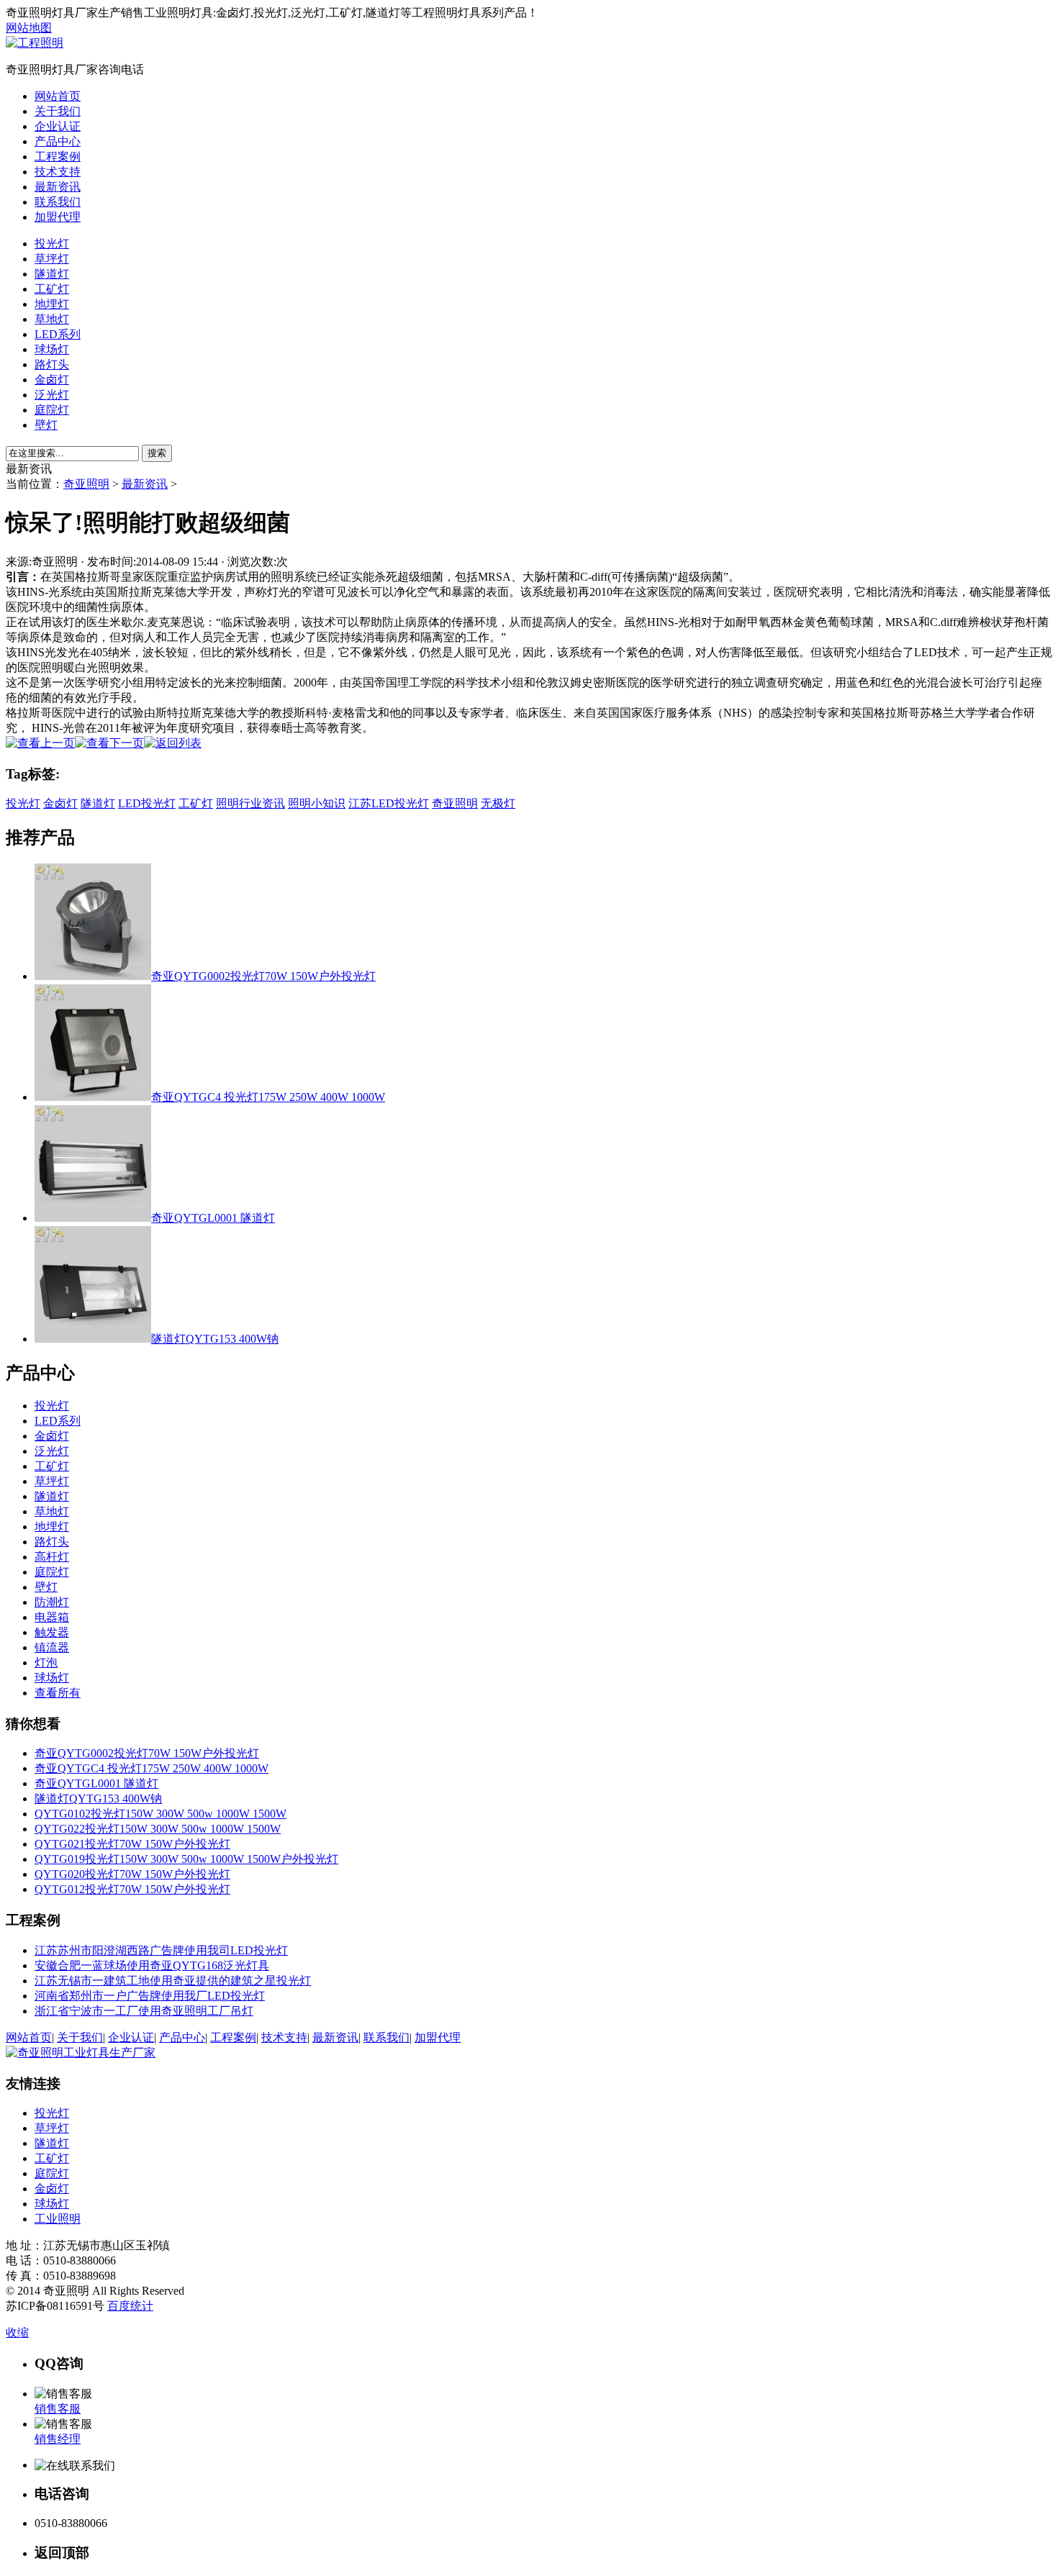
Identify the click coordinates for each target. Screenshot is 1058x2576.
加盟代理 (58, 217)
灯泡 (46, 1663)
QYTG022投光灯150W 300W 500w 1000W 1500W (158, 1829)
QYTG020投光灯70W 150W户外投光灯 (132, 1874)
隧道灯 (52, 274)
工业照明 (58, 2219)
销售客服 (58, 2409)
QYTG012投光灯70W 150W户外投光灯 (132, 1889)
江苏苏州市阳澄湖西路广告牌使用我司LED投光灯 (161, 1950)
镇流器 (52, 1647)
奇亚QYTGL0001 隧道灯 (213, 1218)
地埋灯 (52, 304)
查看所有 (58, 1693)
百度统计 (130, 2306)
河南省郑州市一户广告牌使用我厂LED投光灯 (150, 1996)
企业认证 (58, 126)
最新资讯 (58, 187)
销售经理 (58, 2439)
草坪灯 (52, 259)
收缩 (17, 2332)
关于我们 (58, 111)
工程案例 (58, 157)
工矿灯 (52, 289)
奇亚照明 (86, 484)
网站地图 (29, 28)
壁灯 (46, 425)
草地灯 (52, 319)
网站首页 (58, 96)
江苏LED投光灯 (389, 803)
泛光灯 (52, 395)
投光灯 (52, 244)
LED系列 (58, 334)
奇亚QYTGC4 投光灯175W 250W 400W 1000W (268, 1097)
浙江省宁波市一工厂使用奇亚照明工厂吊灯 (144, 2011)
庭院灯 (52, 410)
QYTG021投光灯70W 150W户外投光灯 (132, 1844)
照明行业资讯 (250, 803)
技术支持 (58, 172)
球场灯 (52, 349)
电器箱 (52, 1617)
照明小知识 (317, 803)
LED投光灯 (147, 803)
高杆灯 (52, 1557)
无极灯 (498, 803)
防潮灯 (52, 1602)
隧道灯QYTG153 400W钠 (215, 1339)
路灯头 (52, 364)
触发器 (52, 1632)
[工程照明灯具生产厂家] (35, 43)
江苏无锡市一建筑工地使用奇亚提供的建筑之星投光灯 (173, 1981)
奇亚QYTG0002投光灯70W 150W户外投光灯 (263, 976)
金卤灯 (52, 380)
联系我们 (58, 202)
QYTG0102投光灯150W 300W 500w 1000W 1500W (160, 1814)
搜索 (157, 453)
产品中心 (58, 141)
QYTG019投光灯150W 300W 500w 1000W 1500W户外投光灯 (186, 1859)
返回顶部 (62, 2553)
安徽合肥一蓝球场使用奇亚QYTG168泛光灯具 (152, 1965)
